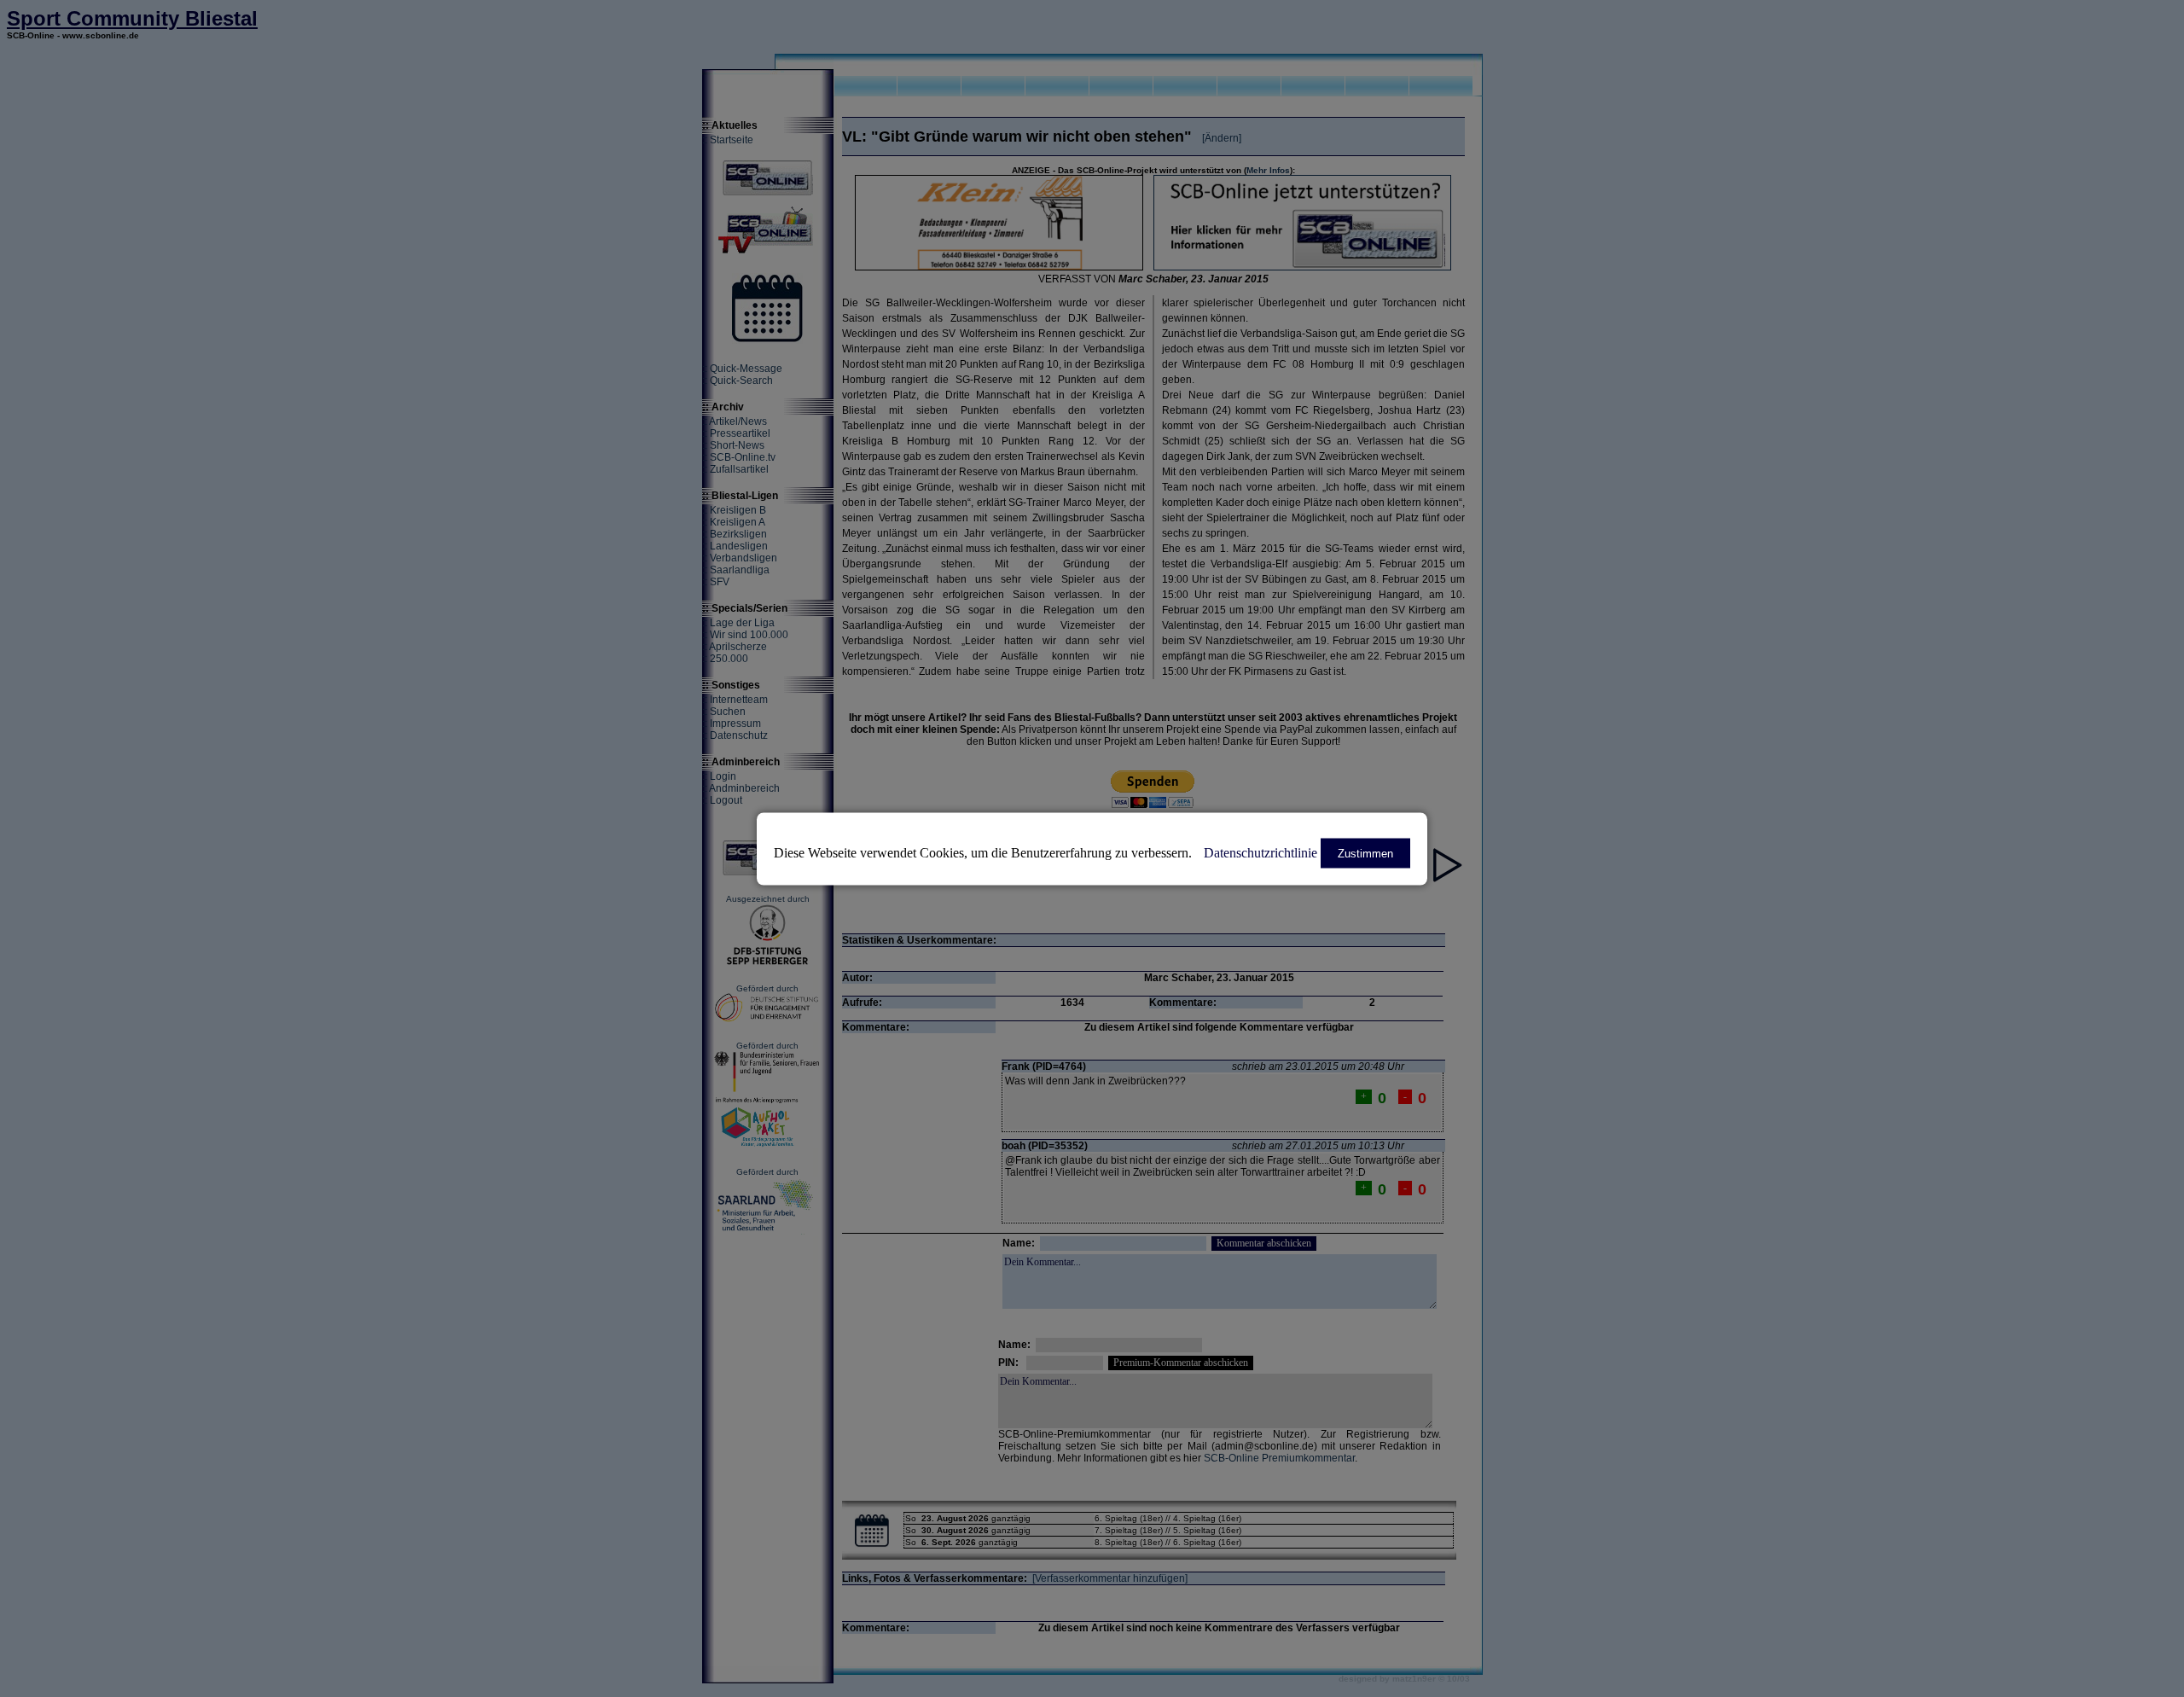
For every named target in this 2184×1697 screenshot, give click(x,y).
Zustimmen (1365, 853)
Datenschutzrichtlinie (1260, 852)
